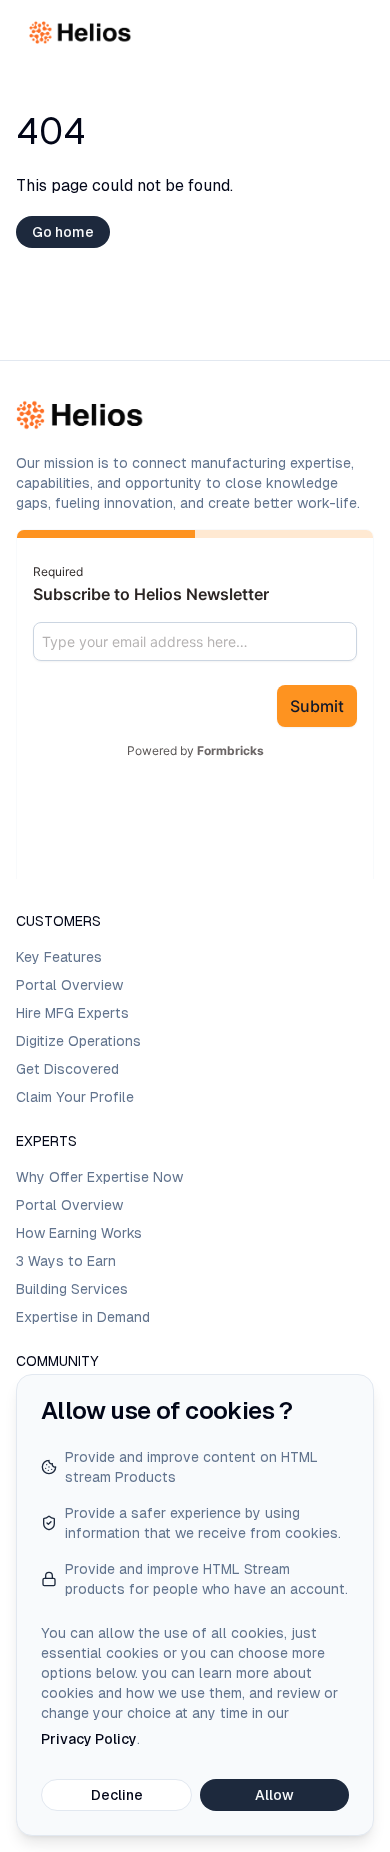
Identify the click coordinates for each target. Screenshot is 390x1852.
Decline (117, 1795)
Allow (274, 1795)
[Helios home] (81, 32)
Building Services (72, 1289)
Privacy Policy (89, 1739)
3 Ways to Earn (66, 1261)
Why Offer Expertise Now (99, 1177)
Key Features (59, 957)
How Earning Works (79, 1233)
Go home (63, 232)
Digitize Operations (78, 1041)
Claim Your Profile (75, 1097)
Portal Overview (69, 985)
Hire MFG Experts (72, 1013)
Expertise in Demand (83, 1317)
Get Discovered (67, 1069)
